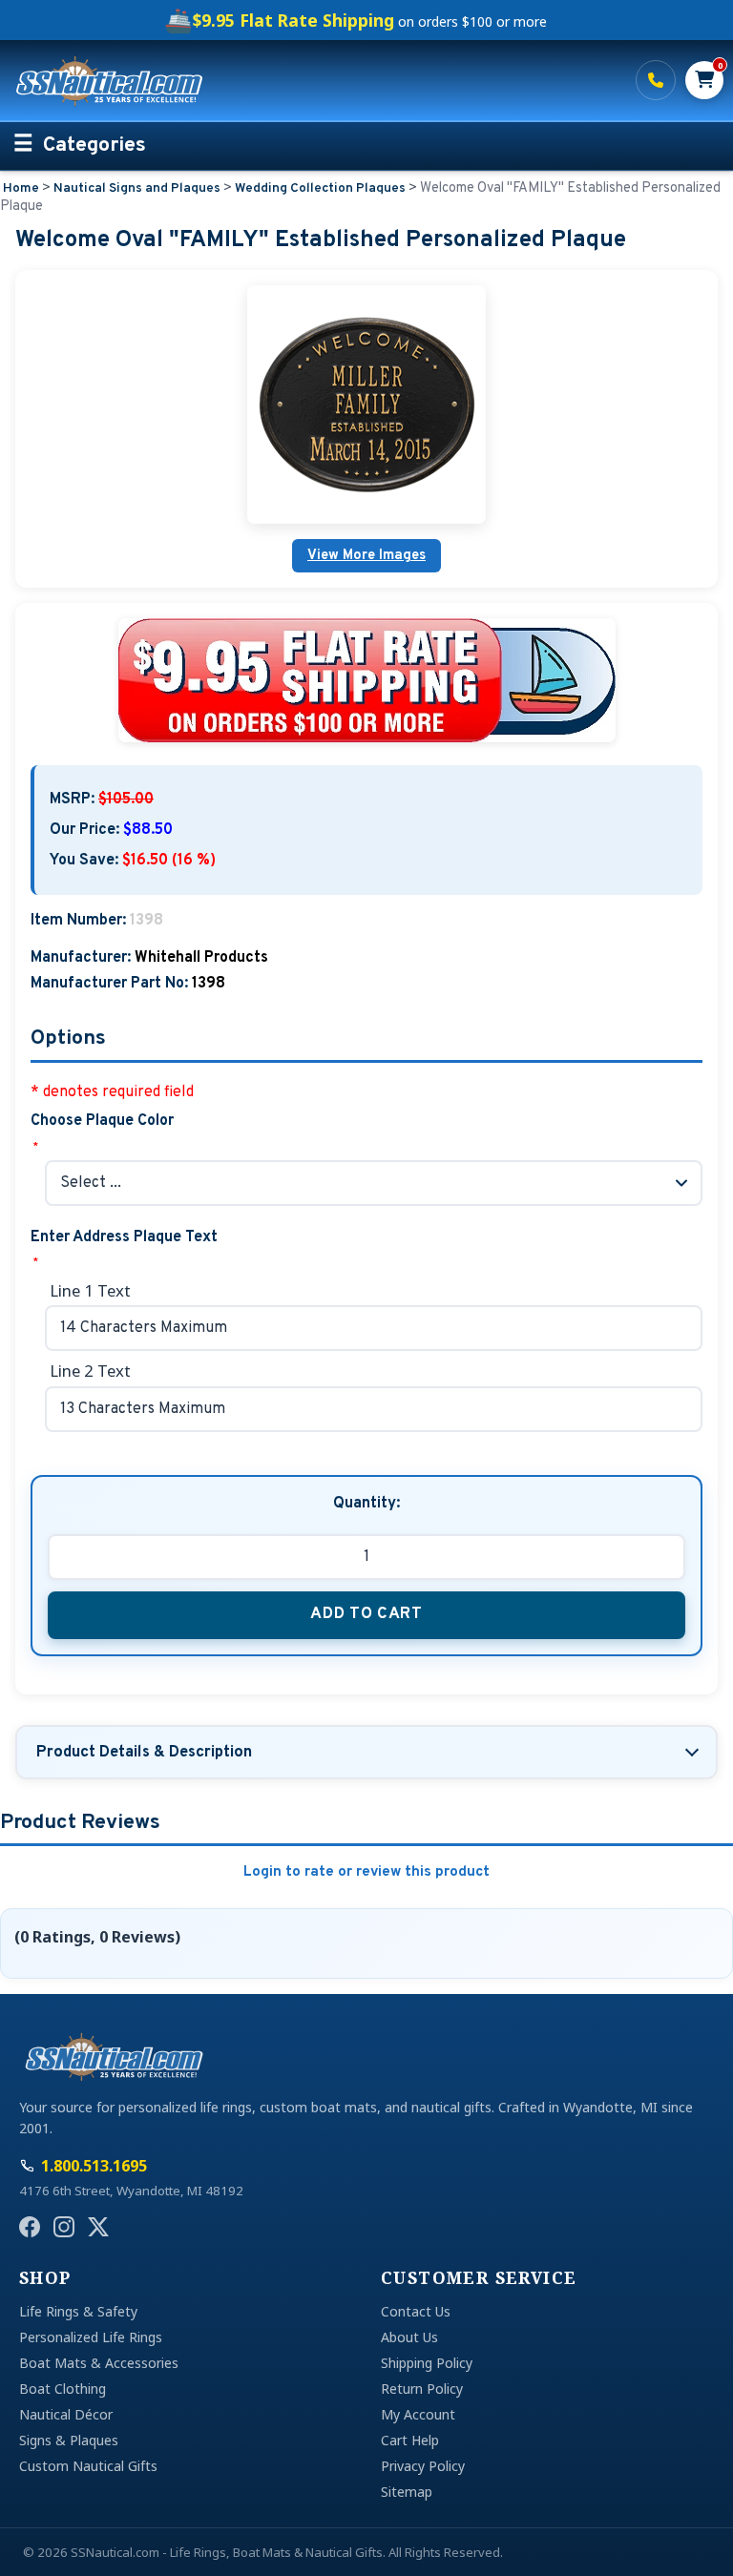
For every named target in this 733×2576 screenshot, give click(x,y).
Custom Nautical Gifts (88, 2466)
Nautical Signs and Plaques (137, 188)
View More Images (366, 556)
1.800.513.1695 (656, 80)
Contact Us (416, 2311)
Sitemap (407, 2492)
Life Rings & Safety (78, 2311)
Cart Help (410, 2440)
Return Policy (422, 2389)
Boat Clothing (63, 2389)
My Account (418, 2414)
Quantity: (366, 1504)
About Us (409, 2337)
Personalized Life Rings (91, 2337)
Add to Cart (366, 1614)
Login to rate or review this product (366, 1872)
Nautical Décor (66, 2414)
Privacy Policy (423, 2466)
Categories (94, 146)
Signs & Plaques (69, 2440)
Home (21, 188)
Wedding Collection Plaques (320, 188)
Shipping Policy (427, 2363)
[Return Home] (314, 80)
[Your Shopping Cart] (704, 80)
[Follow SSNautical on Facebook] (30, 2227)
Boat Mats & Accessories (99, 2363)
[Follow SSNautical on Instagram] (64, 2227)
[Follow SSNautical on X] (98, 2227)
